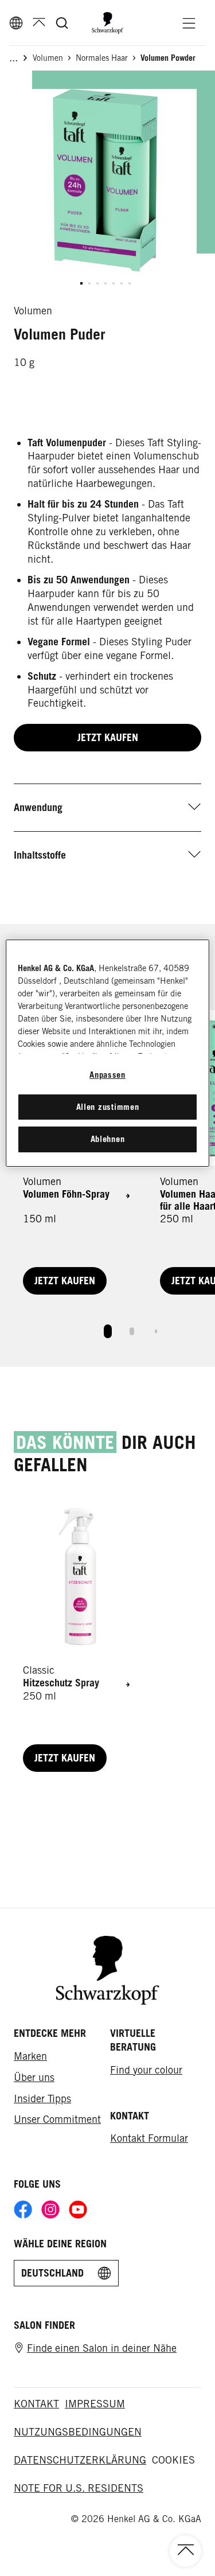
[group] (105, 192)
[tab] (108, 1331)
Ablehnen (108, 1139)
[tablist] (108, 1328)
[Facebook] (23, 2209)
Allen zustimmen (108, 1107)
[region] (107, 1053)
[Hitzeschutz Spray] (78, 1638)
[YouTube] (78, 2209)
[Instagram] (50, 2209)
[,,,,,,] (105, 283)
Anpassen (107, 1075)
